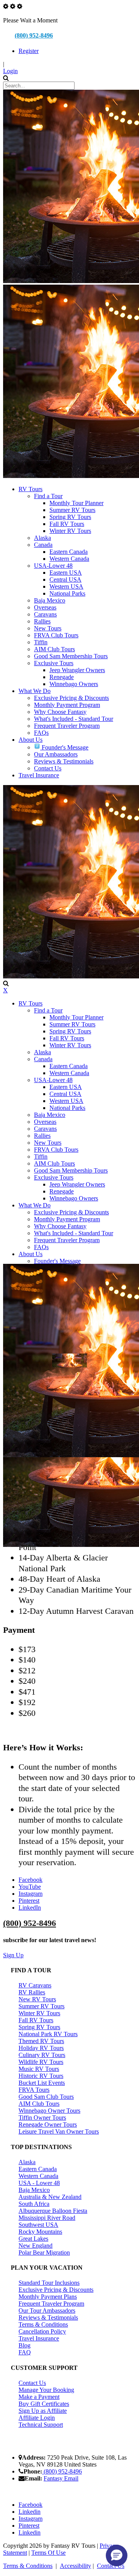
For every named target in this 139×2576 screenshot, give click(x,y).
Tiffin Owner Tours (42, 2118)
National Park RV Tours (48, 2034)
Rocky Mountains (40, 2232)
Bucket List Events (42, 2083)
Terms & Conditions (43, 2324)
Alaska (27, 2162)
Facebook (31, 1880)
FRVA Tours (34, 2090)
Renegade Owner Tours (48, 2124)
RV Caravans (35, 1985)
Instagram (31, 1894)
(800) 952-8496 (34, 35)
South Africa (34, 2204)
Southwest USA (38, 2225)
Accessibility (75, 2566)
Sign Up (13, 1955)
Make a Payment (39, 2397)
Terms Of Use (48, 2553)
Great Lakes (33, 2239)
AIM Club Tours (39, 2104)
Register (29, 51)
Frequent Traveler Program (51, 2304)
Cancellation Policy (42, 2331)
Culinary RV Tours (42, 2055)
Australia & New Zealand (50, 2197)
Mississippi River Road (47, 2218)
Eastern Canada (38, 2169)
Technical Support (41, 2425)
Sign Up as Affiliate (43, 2411)
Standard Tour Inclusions (49, 2283)
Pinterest (29, 1901)
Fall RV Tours (36, 2020)
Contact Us (32, 2383)
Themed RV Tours (41, 2041)
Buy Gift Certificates (44, 2404)
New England (36, 2246)
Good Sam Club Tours (46, 2097)
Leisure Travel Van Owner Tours (59, 2131)
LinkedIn (30, 1908)
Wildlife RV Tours (41, 2062)
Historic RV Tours (41, 2076)
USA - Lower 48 (39, 2183)
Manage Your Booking (46, 2390)
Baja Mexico (34, 2190)
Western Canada (38, 2176)
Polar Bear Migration (44, 2253)
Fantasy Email (61, 2478)
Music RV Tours (39, 2069)
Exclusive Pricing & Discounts (56, 2290)
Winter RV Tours (39, 2013)
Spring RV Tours (39, 2027)
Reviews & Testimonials (48, 2317)
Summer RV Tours (42, 2006)
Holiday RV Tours (41, 2048)
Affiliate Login (37, 2418)
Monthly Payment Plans (48, 2297)
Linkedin (30, 2512)
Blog (25, 2345)
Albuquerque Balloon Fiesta (53, 2211)
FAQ (25, 2352)
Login (10, 71)
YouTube (30, 1887)
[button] (117, 2556)
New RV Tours (37, 1999)
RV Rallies (32, 1992)
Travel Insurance (39, 2338)
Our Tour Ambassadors (47, 2311)
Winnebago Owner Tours (49, 2111)
